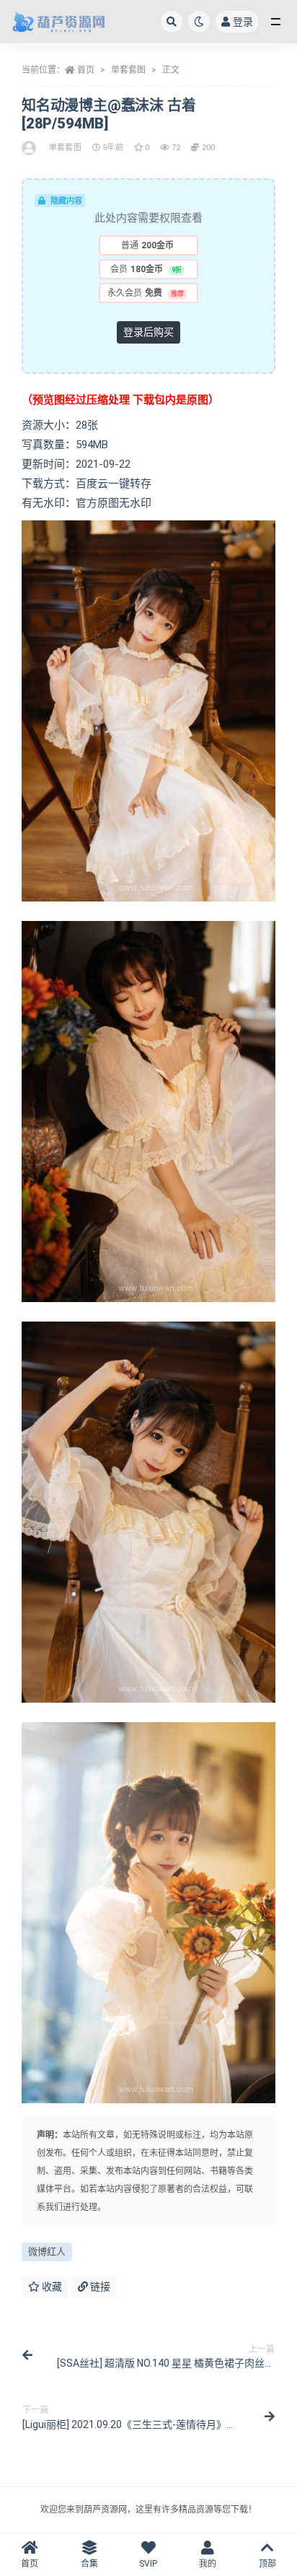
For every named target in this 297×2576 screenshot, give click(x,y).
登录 (243, 22)
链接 (99, 2287)
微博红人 (47, 2252)
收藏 (51, 2287)
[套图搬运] (30, 148)
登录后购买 (148, 332)
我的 (208, 2564)
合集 (89, 2564)
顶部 (267, 2564)
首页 (86, 70)
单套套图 (128, 70)
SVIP (148, 2564)
